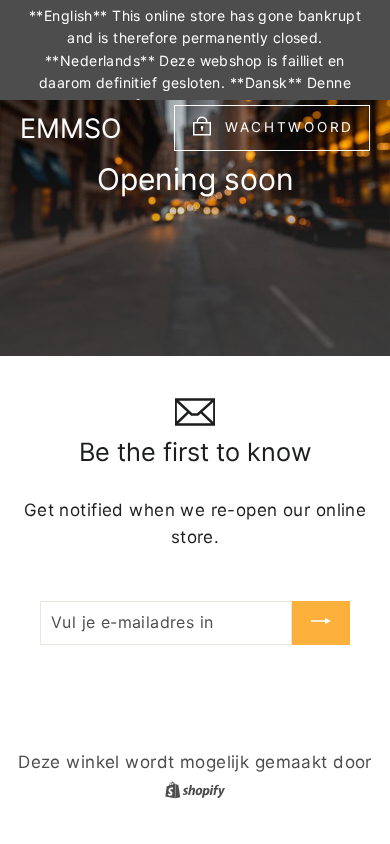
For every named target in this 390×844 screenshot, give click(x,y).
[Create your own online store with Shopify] (195, 789)
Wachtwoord (289, 127)
